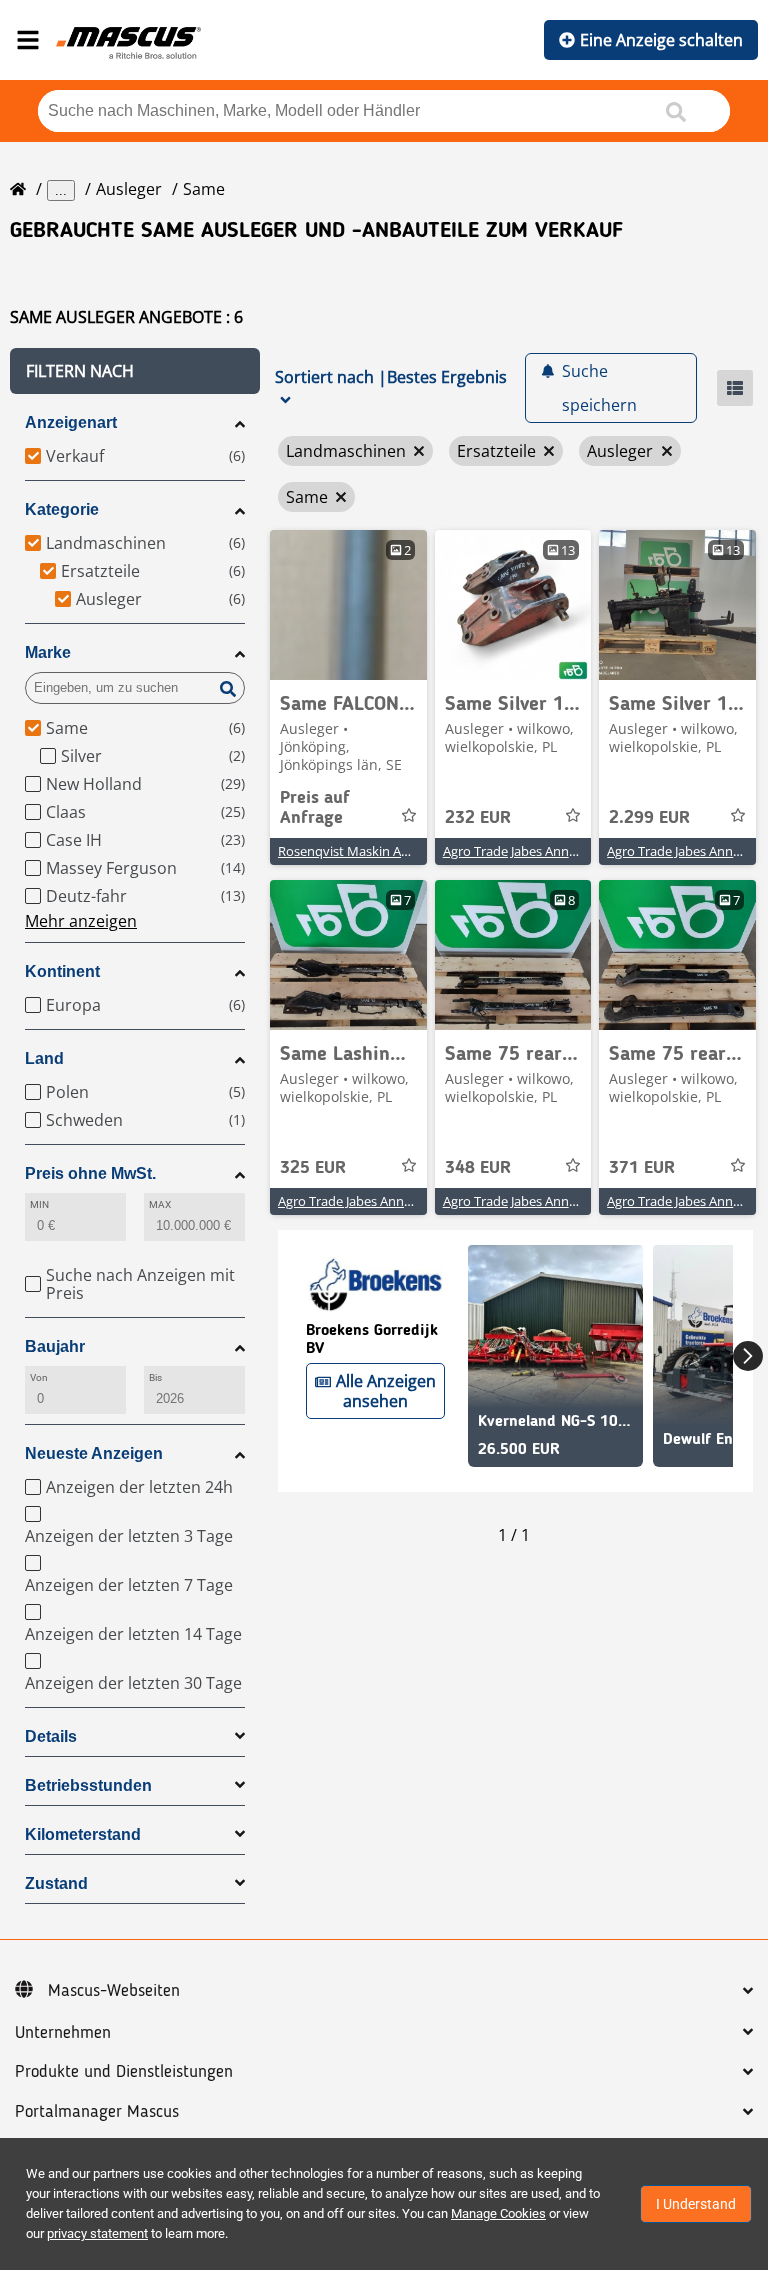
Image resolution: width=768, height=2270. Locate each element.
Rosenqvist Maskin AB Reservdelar (380, 851)
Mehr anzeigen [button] (81, 921)
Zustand (56, 1883)
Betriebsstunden (88, 1785)
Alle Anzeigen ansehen (386, 1391)
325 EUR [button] (313, 1168)
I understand (696, 2204)
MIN (39, 1204)
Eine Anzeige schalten (661, 40)
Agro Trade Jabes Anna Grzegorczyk (547, 851)
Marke (48, 652)
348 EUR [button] (478, 1168)
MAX (160, 1204)
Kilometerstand (83, 1834)
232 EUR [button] (478, 818)
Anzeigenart (71, 422)
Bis (155, 1377)
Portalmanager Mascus (97, 2112)
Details (51, 1736)
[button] (135, 371)
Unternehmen (63, 2033)
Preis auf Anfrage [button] (315, 808)
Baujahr (55, 1346)
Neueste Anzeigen (94, 1453)
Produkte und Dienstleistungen (124, 2072)
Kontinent (62, 971)
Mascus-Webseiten (114, 1991)
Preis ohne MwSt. (90, 1173)
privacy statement (97, 2233)
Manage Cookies (498, 2213)
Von (39, 1377)
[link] (348, 605)
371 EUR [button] (642, 1168)
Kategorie (62, 509)
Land (44, 1058)
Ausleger (129, 189)
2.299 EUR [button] (649, 818)
